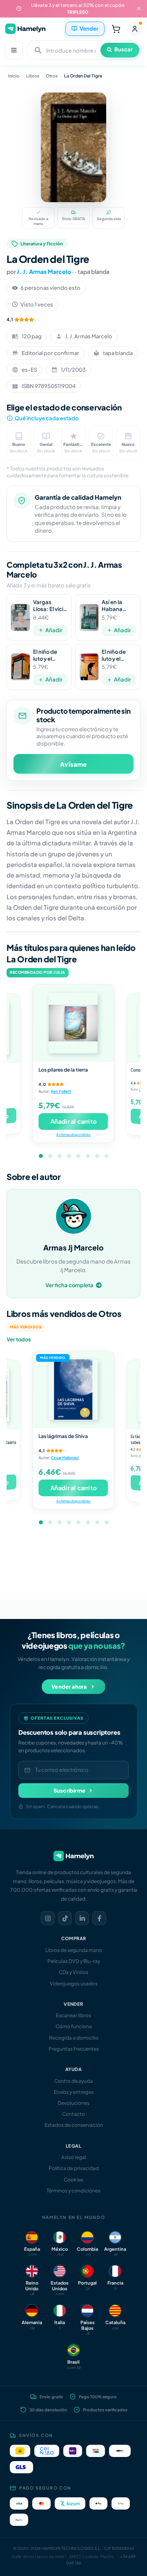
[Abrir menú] (14, 50)
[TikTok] (65, 1918)
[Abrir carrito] (116, 29)
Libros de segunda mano (74, 1950)
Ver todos (19, 1339)
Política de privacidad (74, 2168)
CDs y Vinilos (73, 1972)
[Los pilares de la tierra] (73, 1023)
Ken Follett (61, 1091)
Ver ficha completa (69, 1285)
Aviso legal (74, 2157)
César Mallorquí (65, 1458)
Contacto (73, 2114)
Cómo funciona (74, 2026)
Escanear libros (73, 2015)
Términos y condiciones (73, 2191)
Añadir (54, 630)
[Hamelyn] (25, 29)
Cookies (73, 2180)
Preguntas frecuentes (74, 2049)
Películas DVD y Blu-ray (74, 1961)
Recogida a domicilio (74, 2038)
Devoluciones (73, 2103)
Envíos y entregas (74, 2092)
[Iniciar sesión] (135, 29)
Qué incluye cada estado (47, 418)
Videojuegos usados (74, 1984)
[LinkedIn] (82, 1918)
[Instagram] (48, 1918)
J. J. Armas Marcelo (44, 271)
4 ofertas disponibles (73, 1135)
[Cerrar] (139, 9)
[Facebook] (99, 1918)
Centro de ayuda (73, 2081)
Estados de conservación (74, 2125)
